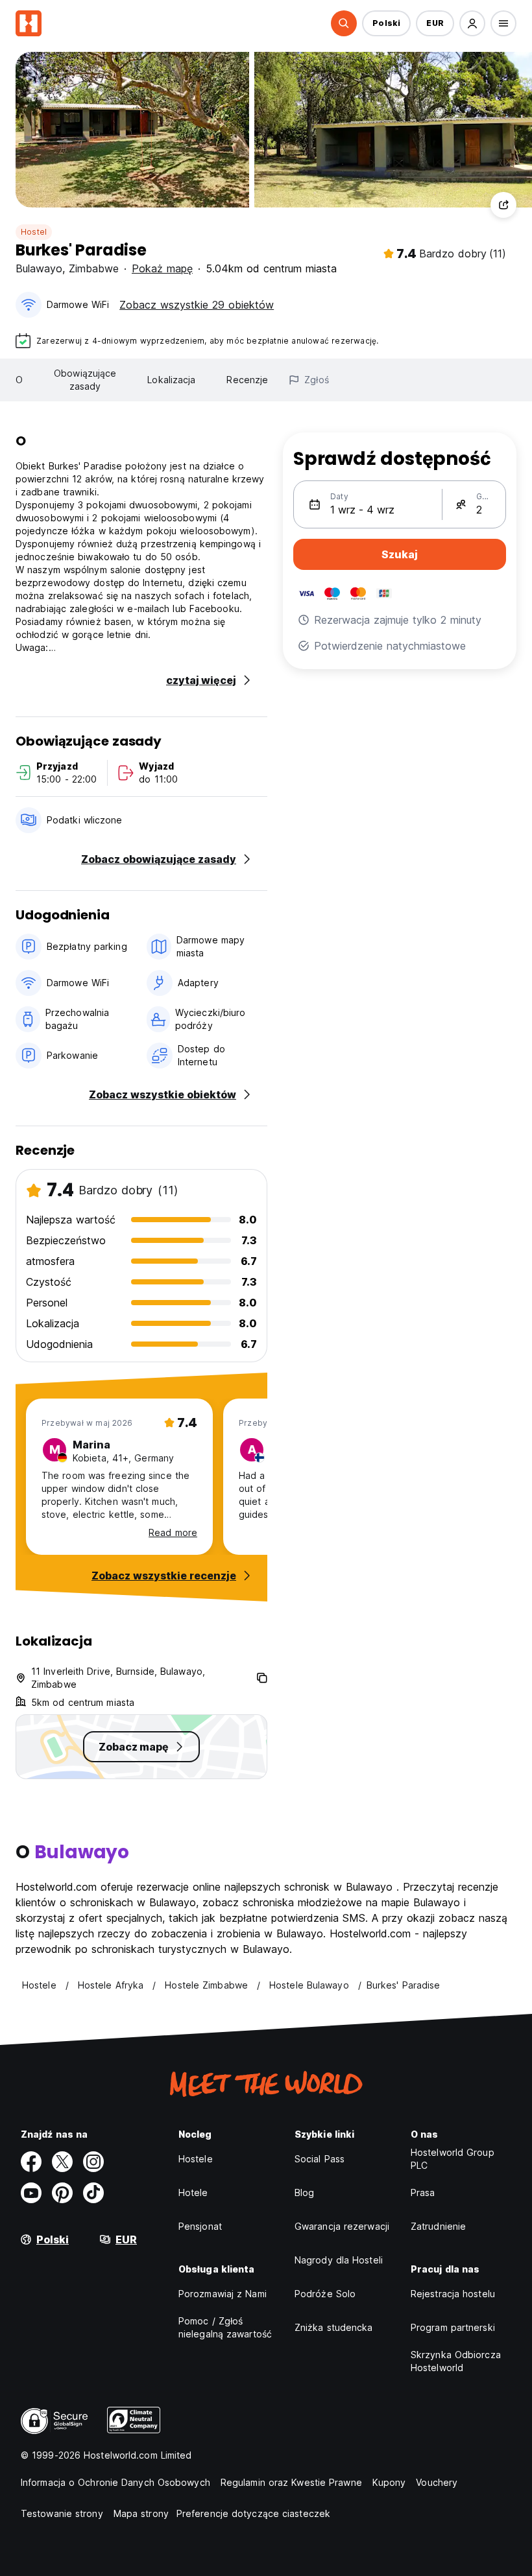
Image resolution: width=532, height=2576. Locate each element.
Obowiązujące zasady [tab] (85, 380)
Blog (304, 2192)
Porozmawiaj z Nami (223, 2294)
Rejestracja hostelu (453, 2294)
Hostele (196, 2159)
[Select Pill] (344, 23)
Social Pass (320, 2159)
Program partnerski (453, 2327)
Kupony (389, 2482)
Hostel (34, 232)
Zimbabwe (94, 268)
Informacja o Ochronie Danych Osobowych (115, 2482)
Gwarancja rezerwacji (342, 2226)
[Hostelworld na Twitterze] (62, 2162)
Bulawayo (39, 268)
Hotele (193, 2192)
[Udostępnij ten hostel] (503, 205)
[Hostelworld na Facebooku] (31, 2162)
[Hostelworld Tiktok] (93, 2193)
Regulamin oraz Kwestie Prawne (291, 2482)
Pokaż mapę (162, 268)
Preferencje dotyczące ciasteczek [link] (253, 2513)
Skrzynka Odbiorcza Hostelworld (456, 2361)
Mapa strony (141, 2513)
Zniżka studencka (334, 2327)
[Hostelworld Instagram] (93, 2162)
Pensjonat (200, 2226)
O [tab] (19, 380)
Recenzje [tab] (247, 380)
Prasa (423, 2192)
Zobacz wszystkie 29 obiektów (197, 305)
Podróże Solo (325, 2294)
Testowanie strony (62, 2513)
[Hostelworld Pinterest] (62, 2193)
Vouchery (437, 2482)
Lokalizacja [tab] (171, 380)
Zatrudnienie (438, 2226)
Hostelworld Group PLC (453, 2159)
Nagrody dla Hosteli (339, 2260)
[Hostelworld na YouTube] (31, 2193)
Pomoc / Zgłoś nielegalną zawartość (225, 2327)
